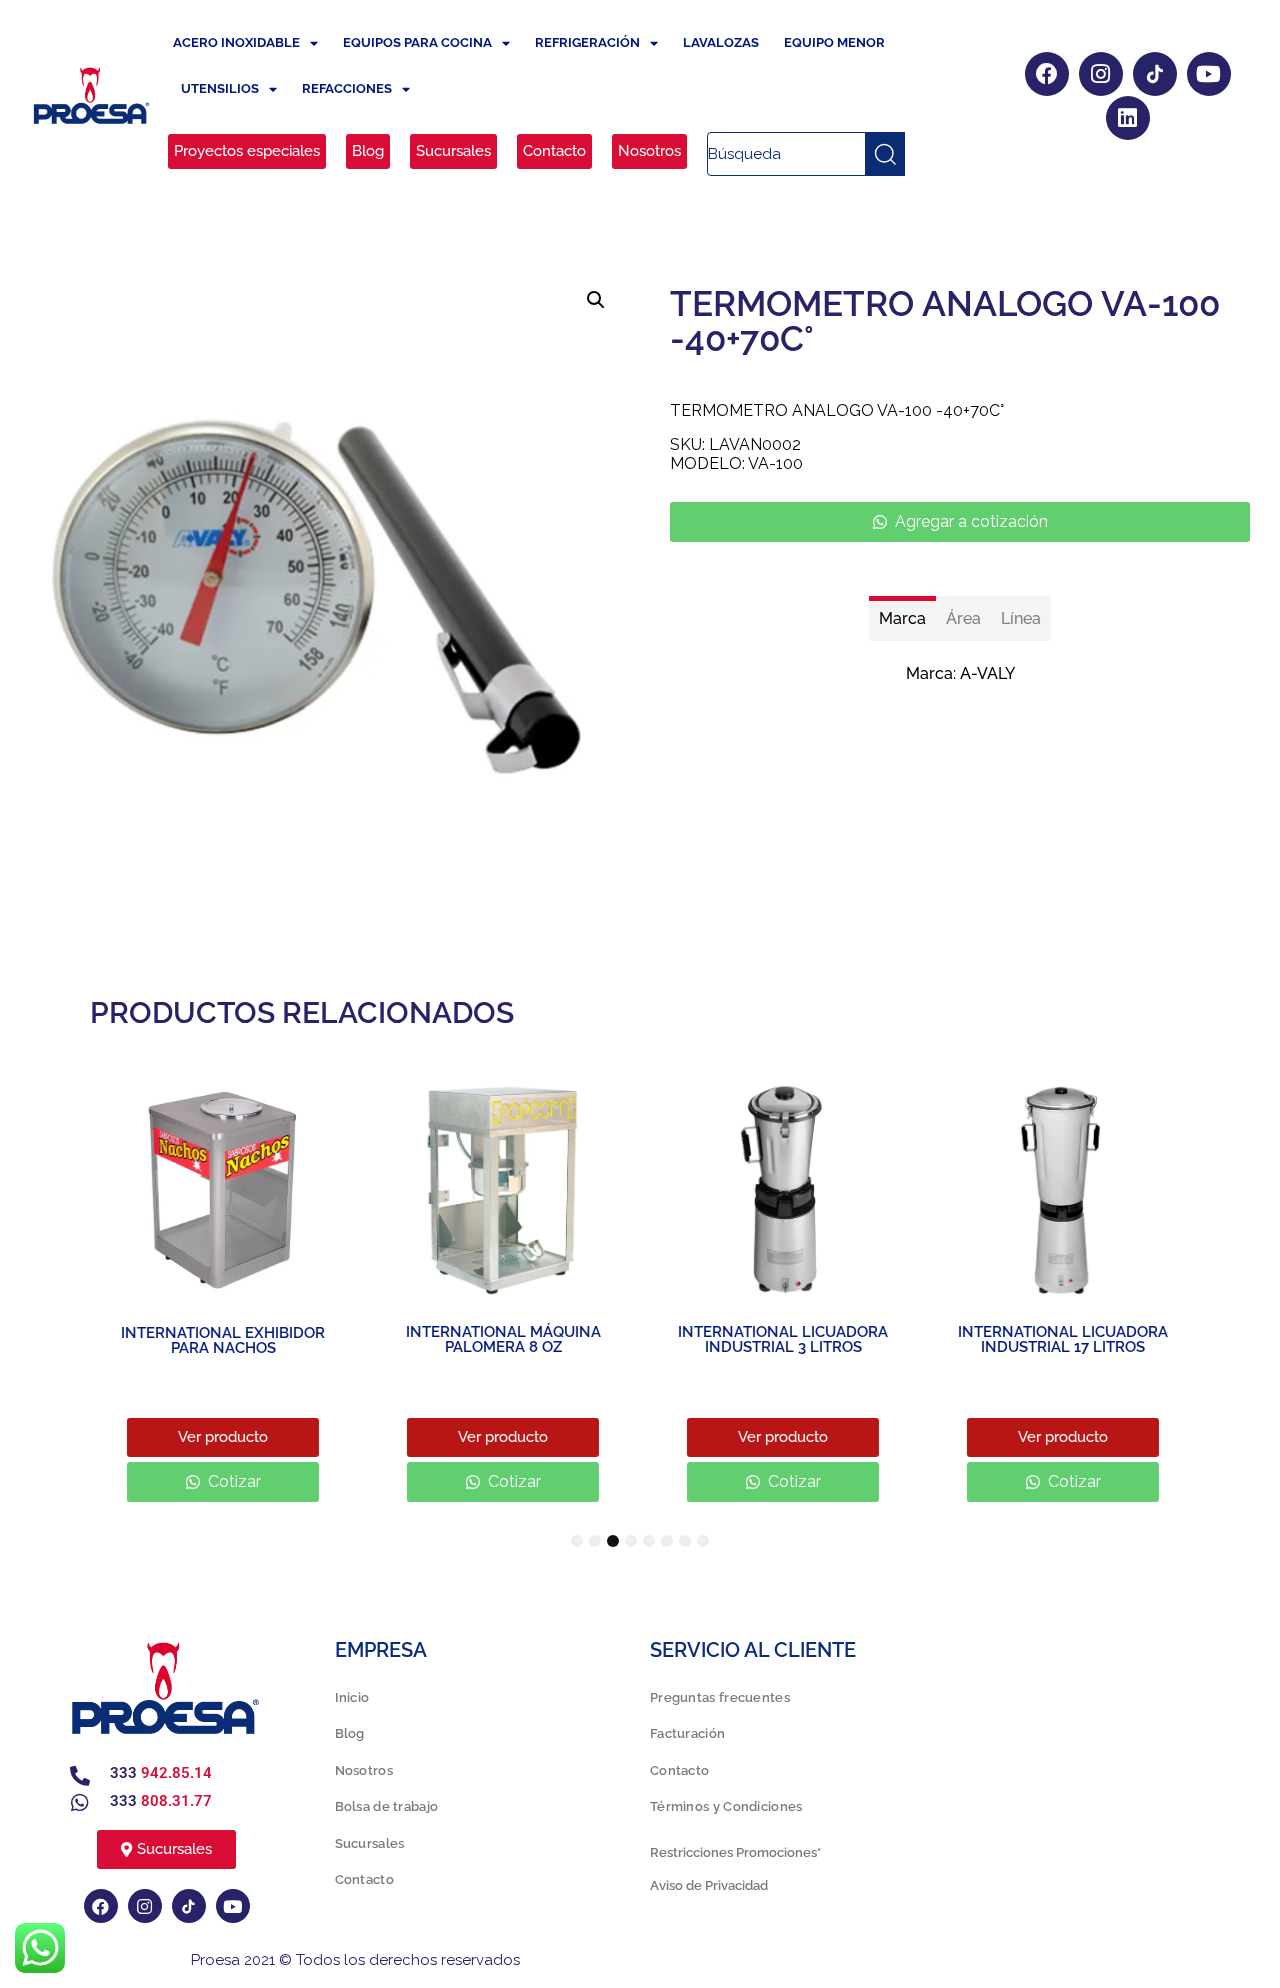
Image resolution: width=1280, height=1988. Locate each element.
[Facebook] (1047, 74)
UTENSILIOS (220, 88)
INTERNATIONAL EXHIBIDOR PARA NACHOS (220, 1340)
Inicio (352, 1697)
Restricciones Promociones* (735, 1852)
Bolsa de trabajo (387, 1806)
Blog (350, 1733)
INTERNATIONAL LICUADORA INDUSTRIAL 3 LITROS (780, 1339)
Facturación (687, 1733)
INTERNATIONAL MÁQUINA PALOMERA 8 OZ (500, 1339)
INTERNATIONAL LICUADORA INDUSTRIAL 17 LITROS (1060, 1339)
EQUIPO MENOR (834, 42)
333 (161, 1773)
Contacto (364, 1879)
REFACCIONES (347, 88)
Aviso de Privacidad (709, 1885)
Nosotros (364, 1770)
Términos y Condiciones (726, 1806)
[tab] (902, 618)
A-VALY (987, 673)
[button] (596, 300)
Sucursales (370, 1843)
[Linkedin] (1128, 118)
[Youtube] (1209, 74)
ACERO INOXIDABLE (236, 42)
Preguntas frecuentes (720, 1697)
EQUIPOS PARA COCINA (417, 42)
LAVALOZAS (721, 42)
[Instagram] (1101, 74)
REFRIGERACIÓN (587, 42)
